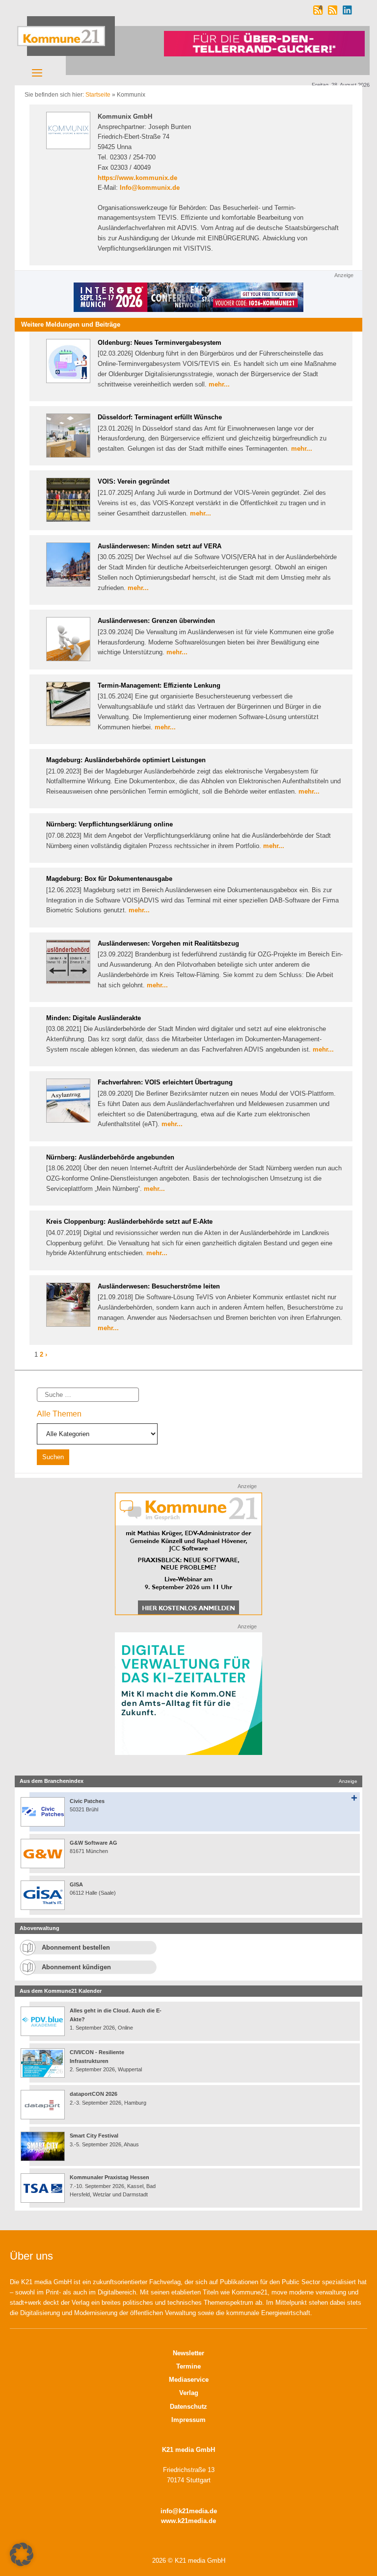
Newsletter (188, 2353)
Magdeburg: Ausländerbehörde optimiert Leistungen (126, 760)
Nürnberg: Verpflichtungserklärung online (109, 824)
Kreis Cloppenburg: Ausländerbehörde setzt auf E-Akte (129, 1222)
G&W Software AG (94, 1843)
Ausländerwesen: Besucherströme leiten (159, 1286)
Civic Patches (87, 1801)
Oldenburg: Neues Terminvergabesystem (160, 343)
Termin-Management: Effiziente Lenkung (159, 685)
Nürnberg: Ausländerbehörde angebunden (110, 1157)
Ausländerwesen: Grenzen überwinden (156, 621)
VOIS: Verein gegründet (134, 481)
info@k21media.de (189, 2511)
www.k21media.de (188, 2521)
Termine (188, 2366)
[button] (22, 2554)
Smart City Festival (95, 2136)
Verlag (189, 2393)
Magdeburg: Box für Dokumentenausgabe (109, 879)
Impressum (188, 2420)
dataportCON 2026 (94, 2094)
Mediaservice (189, 2380)
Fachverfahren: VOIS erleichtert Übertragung (165, 1082)
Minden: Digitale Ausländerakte (94, 1018)
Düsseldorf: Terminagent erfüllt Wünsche (160, 417)
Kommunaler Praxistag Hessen (109, 2177)
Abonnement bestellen (76, 1947)
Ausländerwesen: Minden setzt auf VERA (160, 546)
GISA (76, 1884)
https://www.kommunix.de (137, 178)
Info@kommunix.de (150, 188)
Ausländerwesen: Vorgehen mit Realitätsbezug (168, 943)
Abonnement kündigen (76, 1967)
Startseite (98, 95)
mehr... (219, 384)
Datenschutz (188, 2407)
